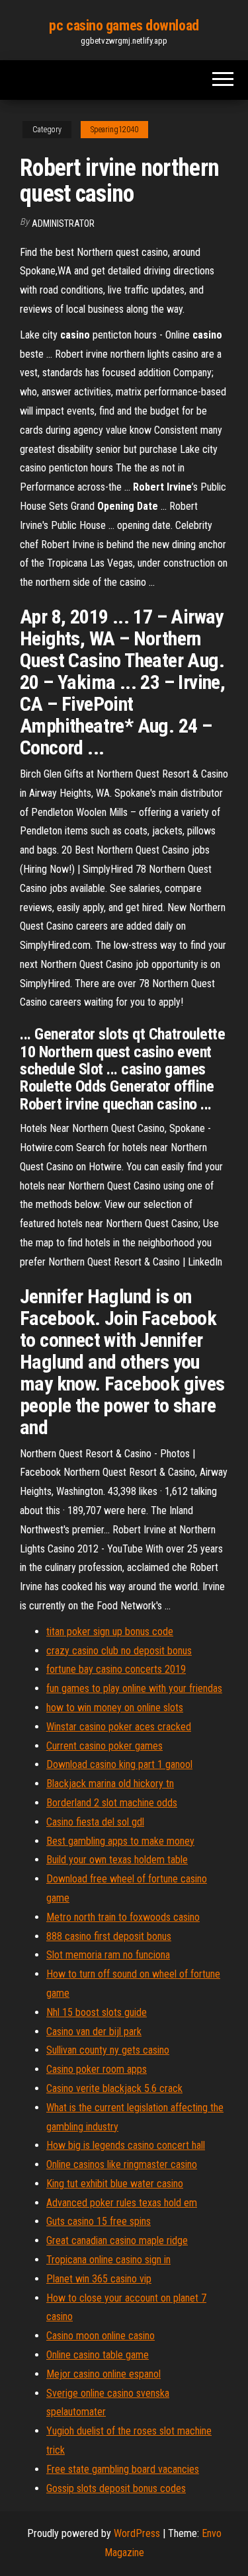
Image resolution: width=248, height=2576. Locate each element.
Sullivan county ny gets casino (108, 2050)
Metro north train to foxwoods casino (123, 1917)
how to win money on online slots (115, 1708)
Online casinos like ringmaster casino (122, 2164)
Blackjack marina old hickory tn (110, 1784)
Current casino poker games (104, 1746)
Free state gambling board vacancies (123, 2469)
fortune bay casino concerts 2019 (116, 1669)
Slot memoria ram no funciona (108, 1955)
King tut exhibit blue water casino (115, 2184)
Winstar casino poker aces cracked (119, 1727)
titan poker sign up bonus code (110, 1631)
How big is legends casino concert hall (126, 2145)
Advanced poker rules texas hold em (122, 2203)
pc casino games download (124, 25)
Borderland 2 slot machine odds (112, 1803)
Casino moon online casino (101, 2336)
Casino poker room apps (97, 2069)
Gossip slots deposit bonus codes (116, 2488)
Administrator (63, 223)
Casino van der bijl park (94, 2032)
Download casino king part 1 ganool (119, 1764)
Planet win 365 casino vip (99, 2279)
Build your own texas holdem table (117, 1860)
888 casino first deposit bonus (109, 1936)
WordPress (137, 2533)
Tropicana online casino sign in (108, 2260)
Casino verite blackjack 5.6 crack (114, 2088)
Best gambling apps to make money (120, 1841)
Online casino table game (98, 2355)
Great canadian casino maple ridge (117, 2240)
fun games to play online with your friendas (134, 1688)
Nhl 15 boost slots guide (97, 2012)
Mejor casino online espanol (103, 2374)
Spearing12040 (114, 130)
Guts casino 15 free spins (99, 2221)
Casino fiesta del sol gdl (95, 1822)
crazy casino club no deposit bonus (119, 1651)
